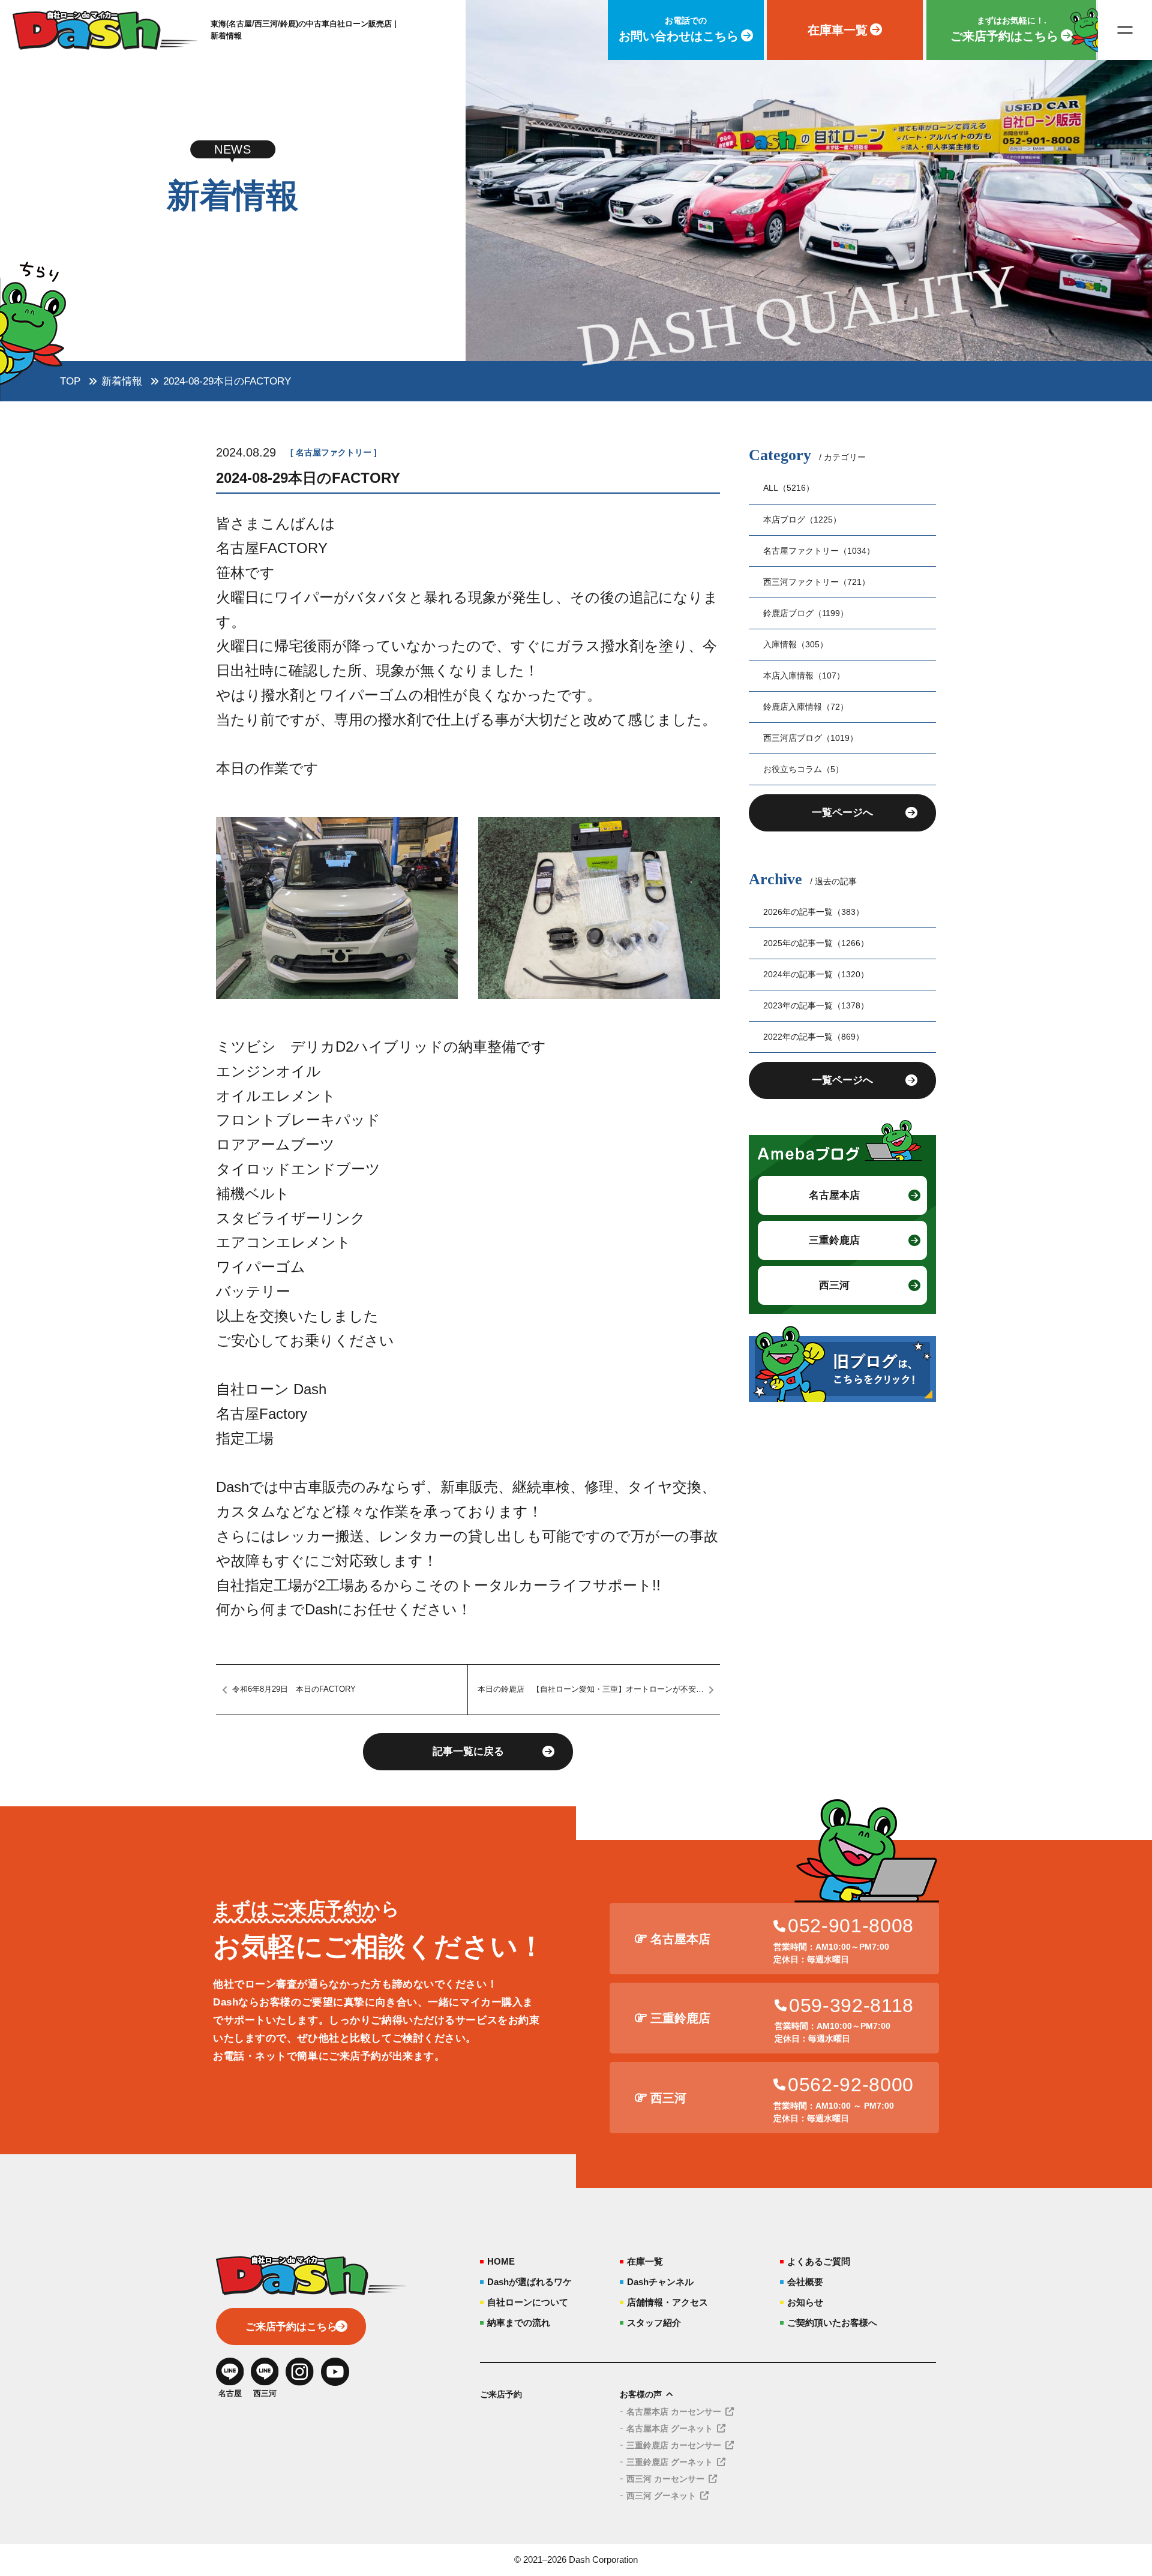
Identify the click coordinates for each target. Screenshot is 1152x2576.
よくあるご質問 (819, 2261)
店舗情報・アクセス (667, 2302)
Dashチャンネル (660, 2282)
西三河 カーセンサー (665, 2479)
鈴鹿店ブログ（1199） (806, 613)
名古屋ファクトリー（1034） (819, 551)
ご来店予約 (501, 2394)
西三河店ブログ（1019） (811, 738)
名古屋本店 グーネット (670, 2428)
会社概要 (805, 2282)
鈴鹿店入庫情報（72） (806, 707)
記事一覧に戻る (468, 1751)
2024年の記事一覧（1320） (816, 974)
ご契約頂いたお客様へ (832, 2323)
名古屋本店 (834, 1195)
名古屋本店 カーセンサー (674, 2412)
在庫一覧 (645, 2261)
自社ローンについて (528, 2302)
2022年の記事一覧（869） (814, 1037)
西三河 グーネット (661, 2496)
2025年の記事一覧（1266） (816, 943)
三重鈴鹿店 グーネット (670, 2462)
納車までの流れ (519, 2323)
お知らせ (805, 2302)
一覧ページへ (842, 813)
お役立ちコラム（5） (803, 769)
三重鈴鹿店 (834, 1240)
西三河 (834, 1285)
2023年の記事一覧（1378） (816, 1005)
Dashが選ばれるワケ (529, 2282)
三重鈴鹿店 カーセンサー (674, 2445)
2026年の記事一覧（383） (814, 912)
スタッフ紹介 (654, 2323)
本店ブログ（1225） (802, 520)
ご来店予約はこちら (291, 2327)
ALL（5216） (789, 488)
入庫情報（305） (796, 644)
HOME (501, 2261)
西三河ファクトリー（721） (817, 582)
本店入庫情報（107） (804, 675)
